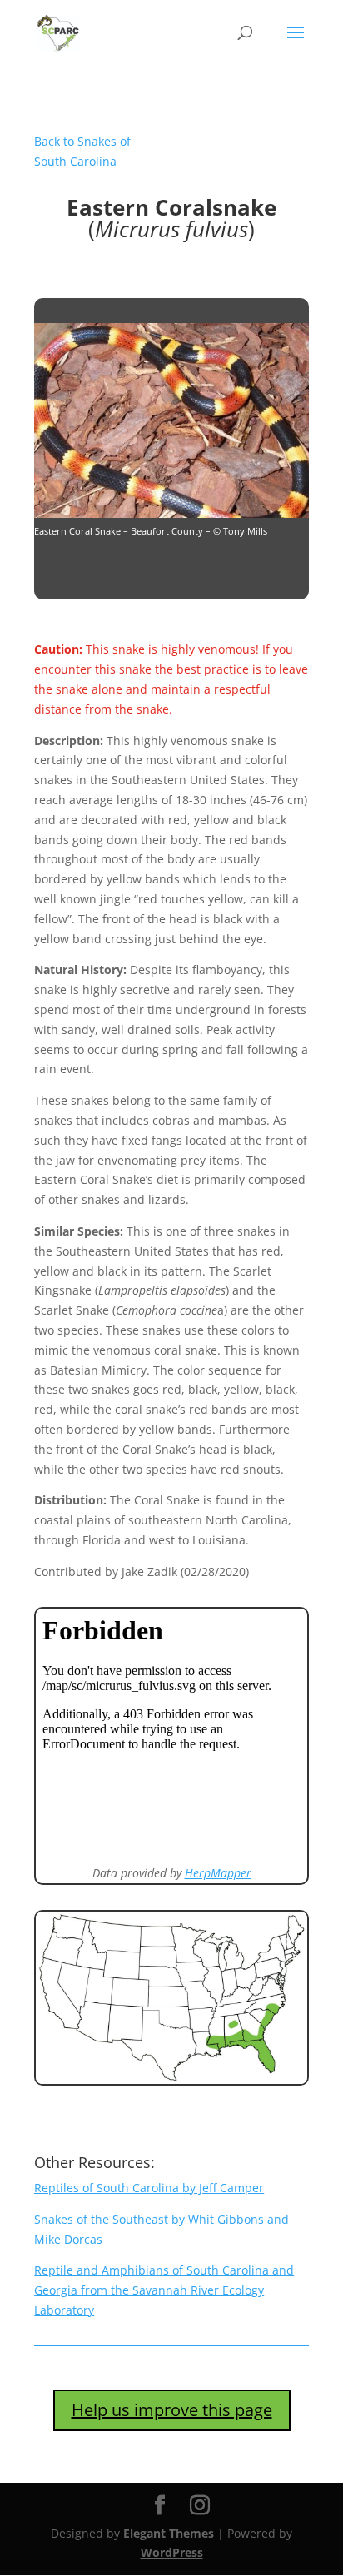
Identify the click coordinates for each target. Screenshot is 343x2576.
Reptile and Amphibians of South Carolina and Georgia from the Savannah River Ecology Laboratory (164, 2290)
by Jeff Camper (149, 2188)
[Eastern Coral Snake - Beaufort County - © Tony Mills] (171, 513)
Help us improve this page (172, 2410)
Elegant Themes (169, 2533)
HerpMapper (218, 1873)
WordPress (172, 2552)
